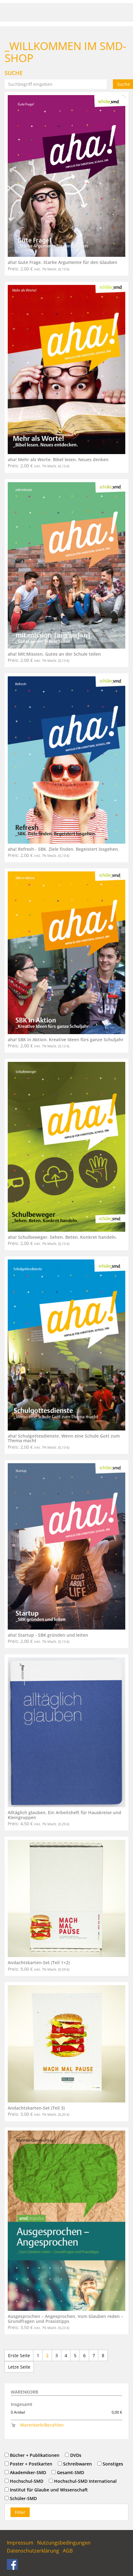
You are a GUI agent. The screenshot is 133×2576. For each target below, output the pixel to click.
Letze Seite (19, 2367)
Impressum (20, 2543)
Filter (20, 2512)
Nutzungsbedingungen (64, 2543)
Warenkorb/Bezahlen (42, 2425)
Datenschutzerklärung (33, 2551)
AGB (68, 2551)
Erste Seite (19, 2355)
